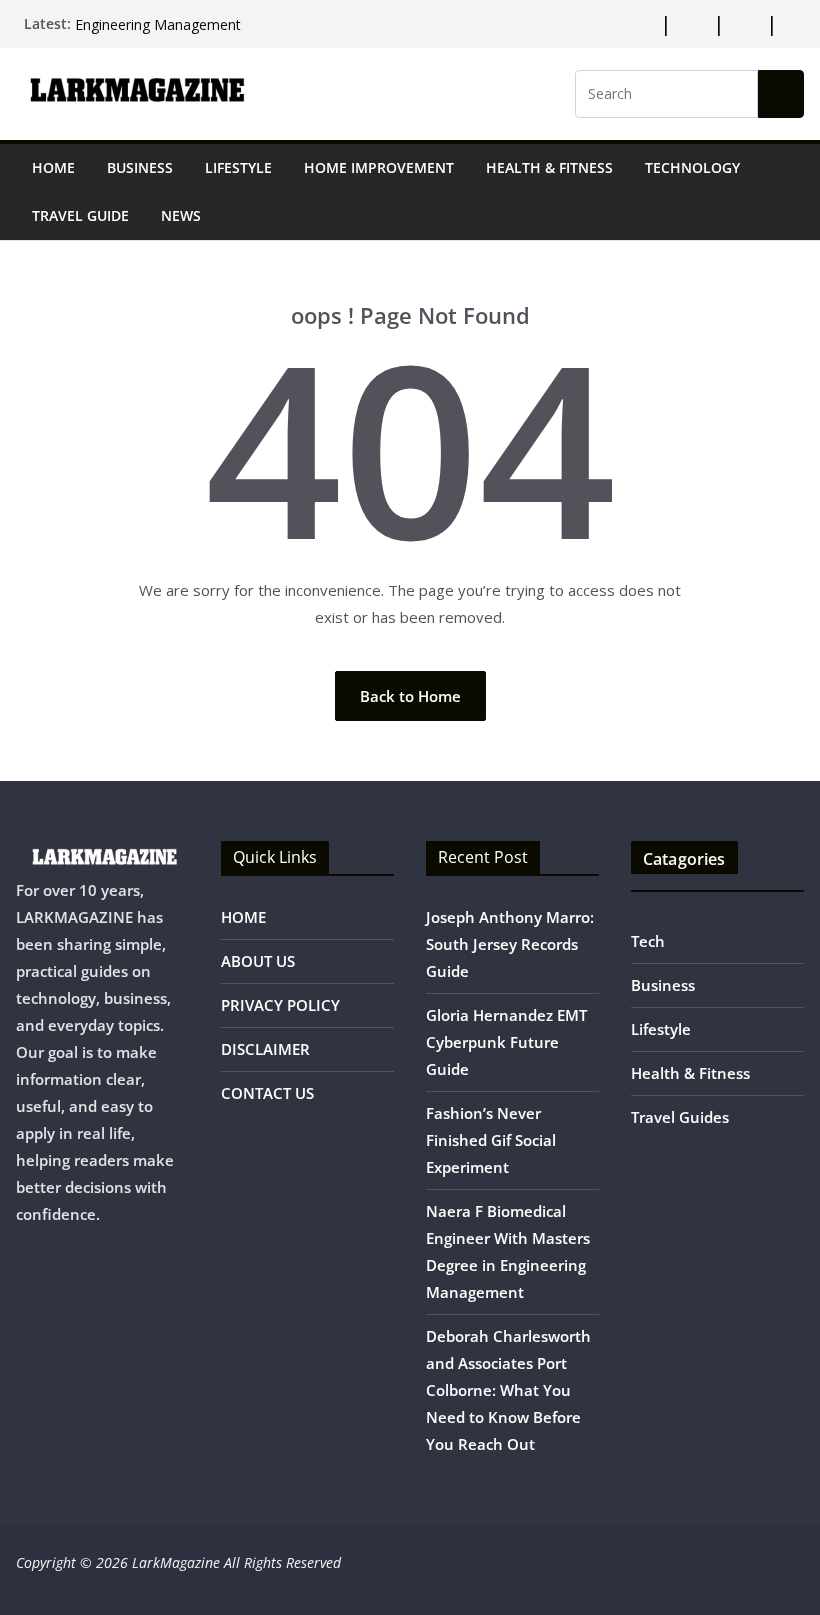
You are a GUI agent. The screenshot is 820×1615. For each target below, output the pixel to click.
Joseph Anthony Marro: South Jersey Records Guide (510, 944)
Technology (692, 167)
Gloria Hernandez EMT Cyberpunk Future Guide (506, 1042)
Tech (648, 941)
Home (53, 167)
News (181, 215)
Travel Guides (680, 1117)
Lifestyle (238, 167)
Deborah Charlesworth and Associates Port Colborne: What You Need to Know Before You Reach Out (508, 1390)
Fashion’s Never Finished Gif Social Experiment (491, 1140)
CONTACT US (267, 1093)
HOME (243, 917)
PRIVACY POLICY (280, 1005)
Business (140, 167)
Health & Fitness (549, 167)
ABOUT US (258, 961)
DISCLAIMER (265, 1049)
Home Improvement (379, 167)
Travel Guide (80, 215)
